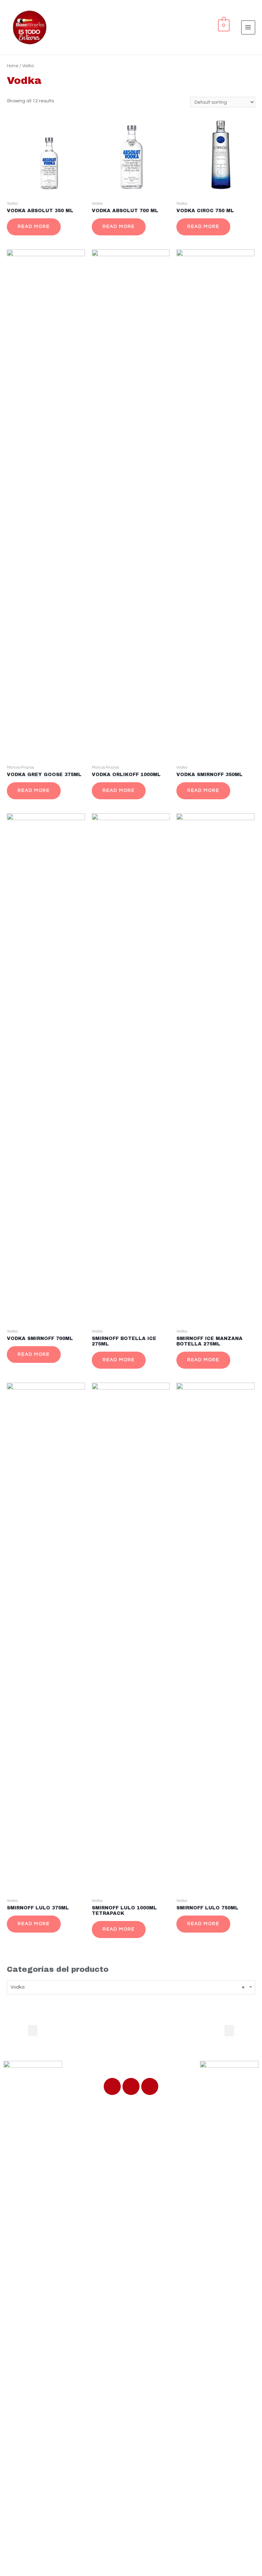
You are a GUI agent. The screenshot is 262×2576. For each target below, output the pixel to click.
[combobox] (131, 1987)
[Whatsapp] (131, 2086)
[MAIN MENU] (248, 27)
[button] (33, 2031)
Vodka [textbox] (128, 1987)
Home (13, 66)
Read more (34, 227)
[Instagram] (150, 2086)
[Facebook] (112, 2086)
